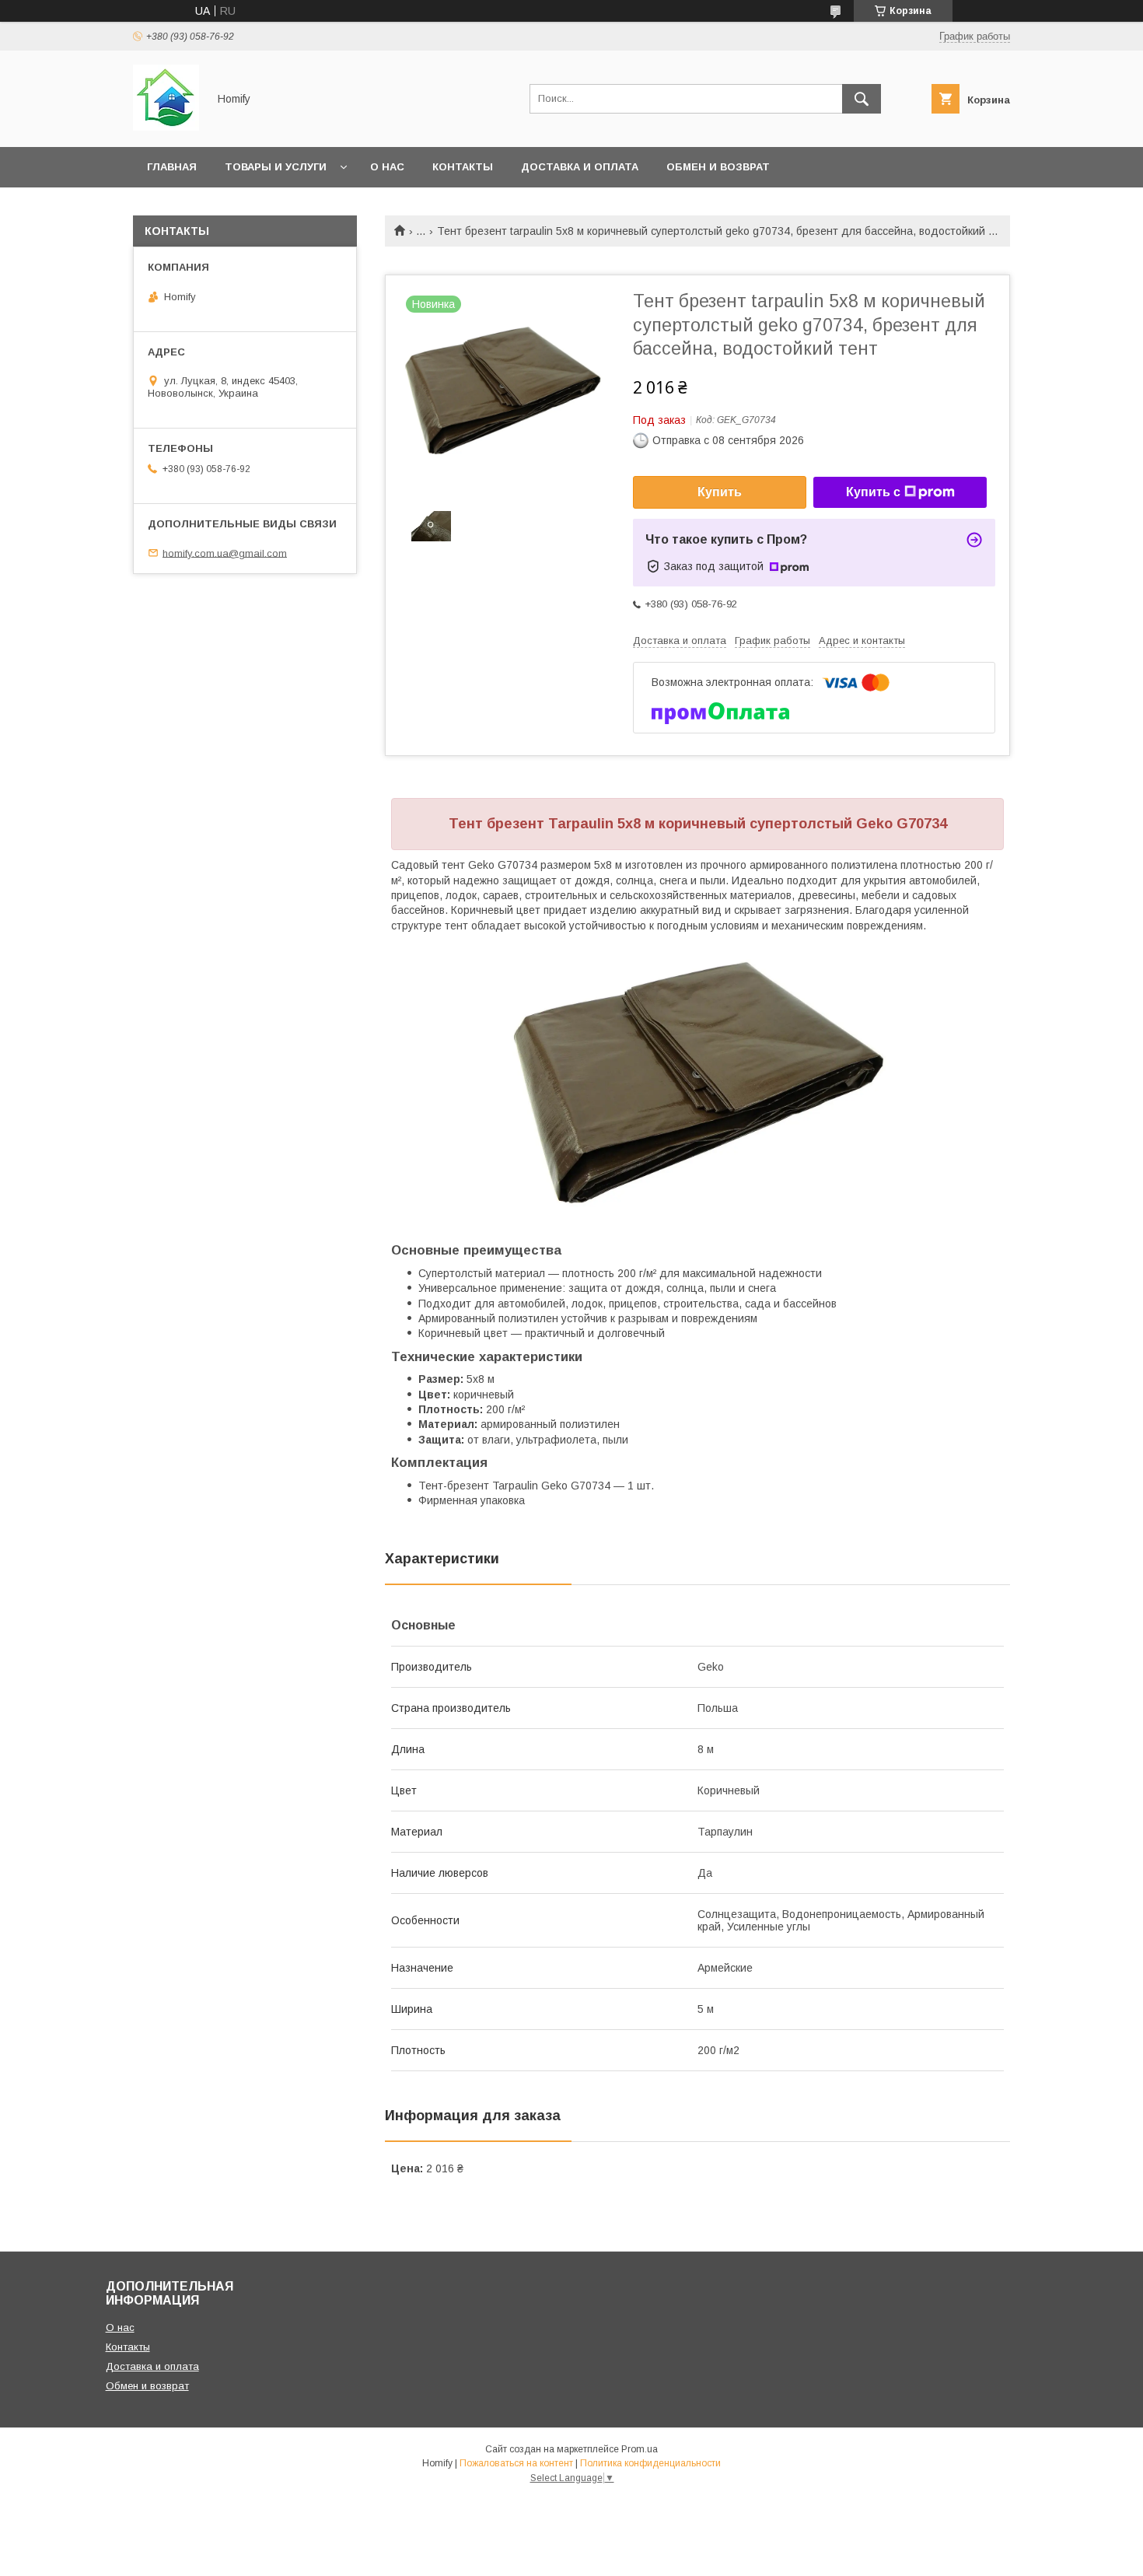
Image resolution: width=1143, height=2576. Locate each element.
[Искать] (862, 99)
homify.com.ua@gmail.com (225, 553)
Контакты (463, 167)
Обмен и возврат (718, 167)
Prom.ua (640, 2449)
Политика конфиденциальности (650, 2463)
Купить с (873, 492)
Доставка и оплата (580, 167)
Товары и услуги (276, 167)
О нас (387, 167)
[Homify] (166, 127)
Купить (720, 492)
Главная (172, 167)
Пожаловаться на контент (516, 2463)
